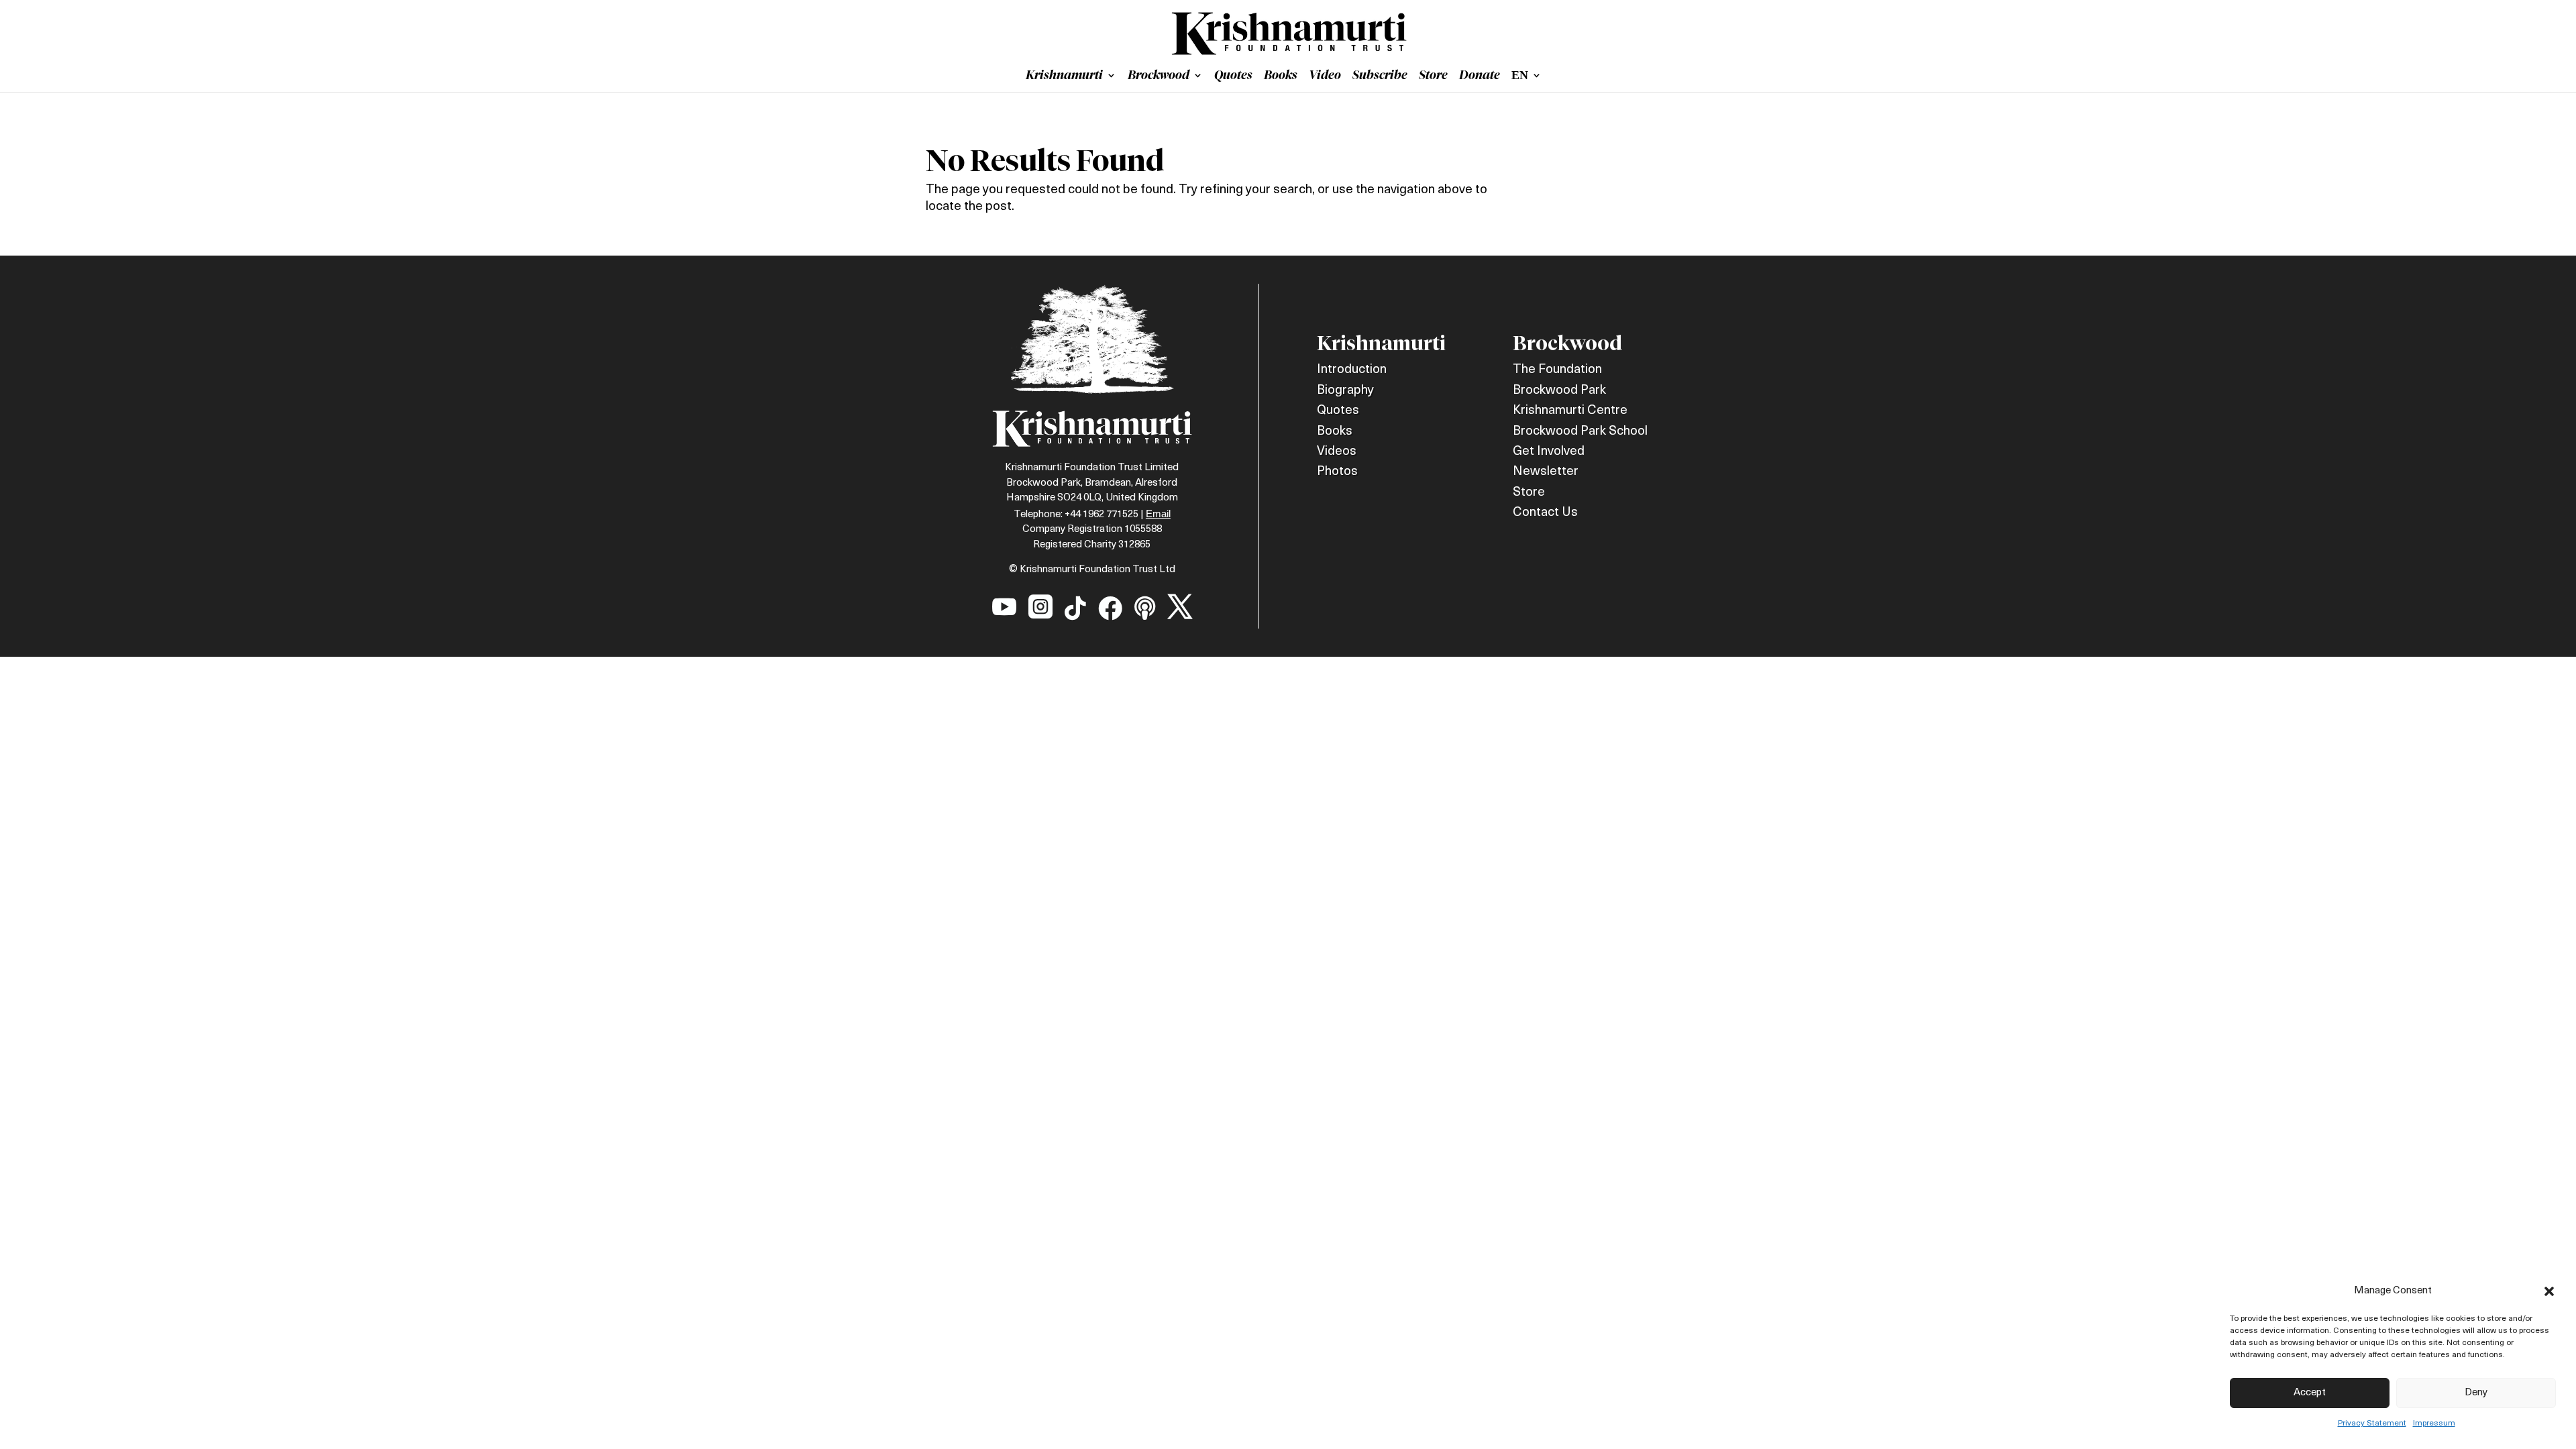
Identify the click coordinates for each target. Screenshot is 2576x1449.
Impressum (2434, 1424)
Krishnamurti (1064, 76)
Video (1325, 76)
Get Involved (1549, 452)
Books (1281, 76)
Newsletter (1546, 472)
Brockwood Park (1559, 391)
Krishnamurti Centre (1570, 411)
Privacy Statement (2372, 1424)
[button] (2549, 1291)
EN (1520, 76)
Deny (2476, 1393)
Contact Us (1545, 513)
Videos (1337, 452)
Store (1433, 76)
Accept (2310, 1393)
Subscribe (1380, 76)
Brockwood (1159, 76)
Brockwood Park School (1580, 432)
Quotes (1233, 76)
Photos (1337, 472)
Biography (1345, 391)
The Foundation (1557, 370)
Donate (1480, 76)
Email (1158, 514)
